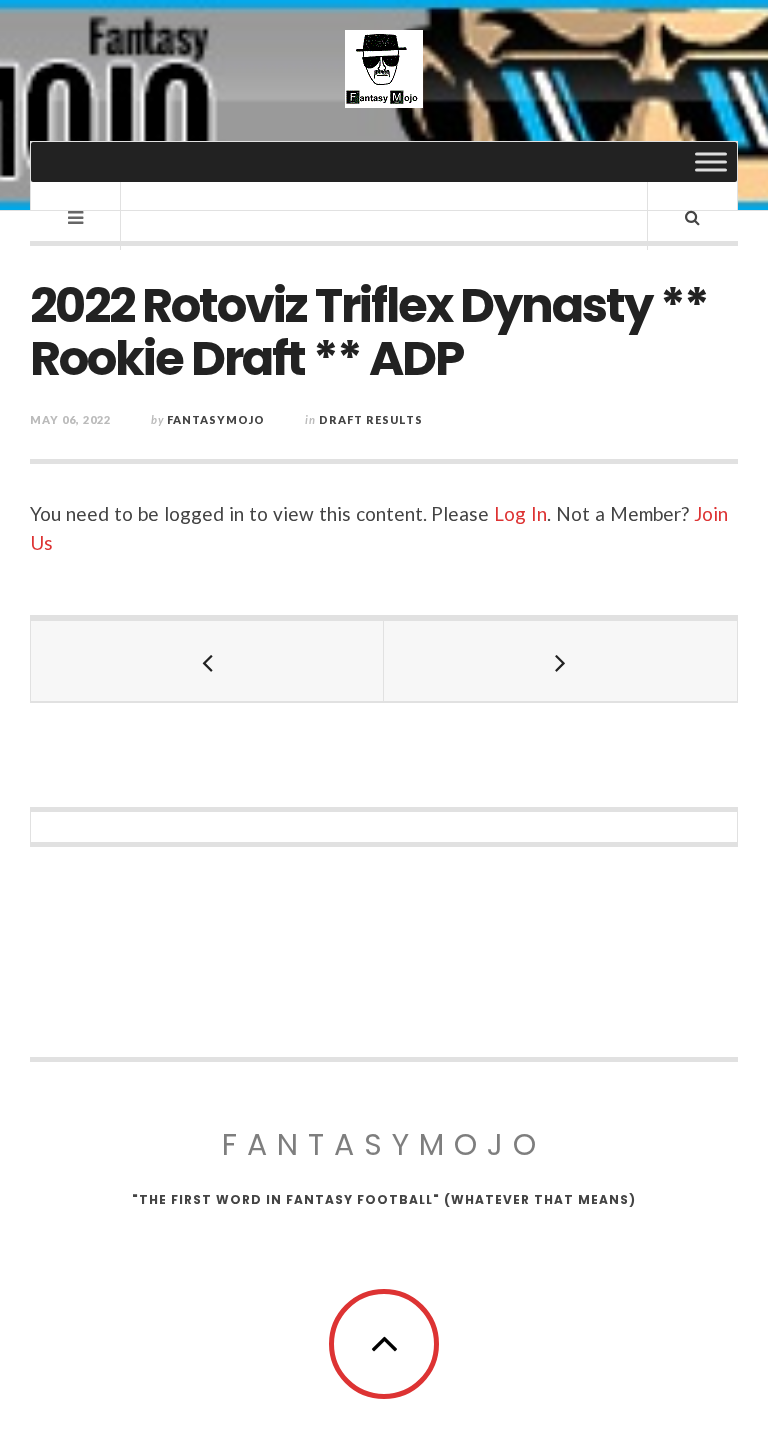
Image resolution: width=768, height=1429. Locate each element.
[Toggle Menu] (711, 161)
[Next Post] (560, 661)
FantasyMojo (384, 1144)
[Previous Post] (207, 661)
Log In (520, 513)
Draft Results (371, 419)
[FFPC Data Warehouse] (384, 69)
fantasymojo (216, 419)
